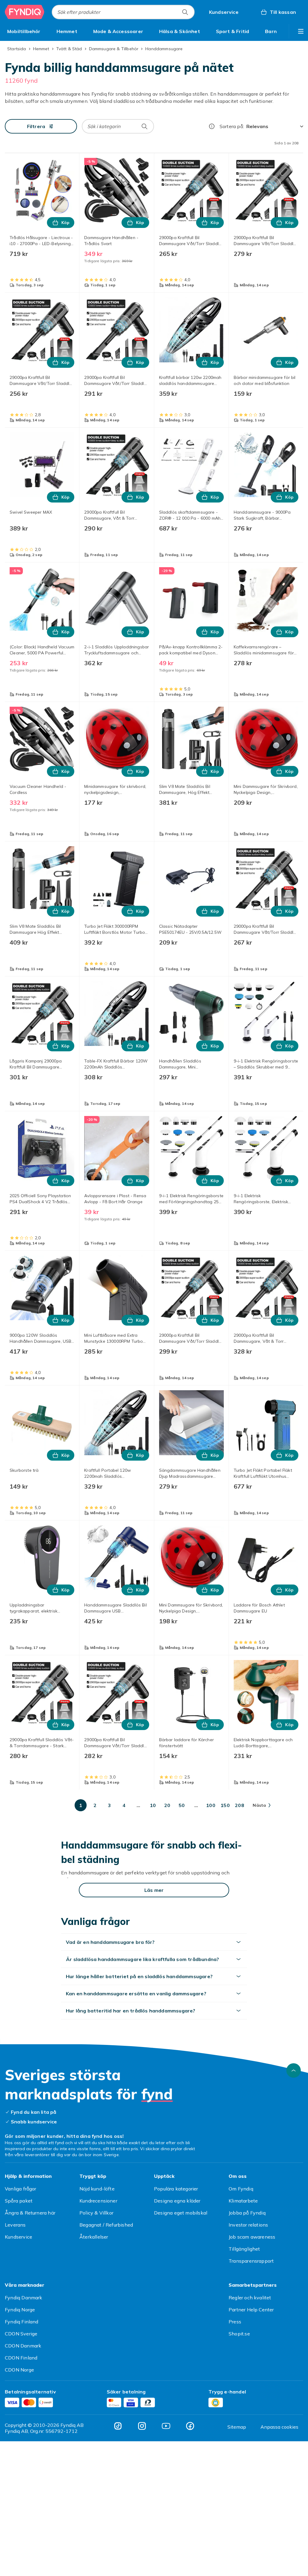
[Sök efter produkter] (185, 12)
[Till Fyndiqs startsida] (25, 12)
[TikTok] (118, 2426)
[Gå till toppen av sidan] (294, 2070)
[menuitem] (24, 31)
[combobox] (123, 12)
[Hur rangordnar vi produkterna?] (212, 126)
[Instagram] (142, 2426)
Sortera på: (232, 126)
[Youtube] (166, 2426)
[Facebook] (190, 2426)
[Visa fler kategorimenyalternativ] (301, 31)
